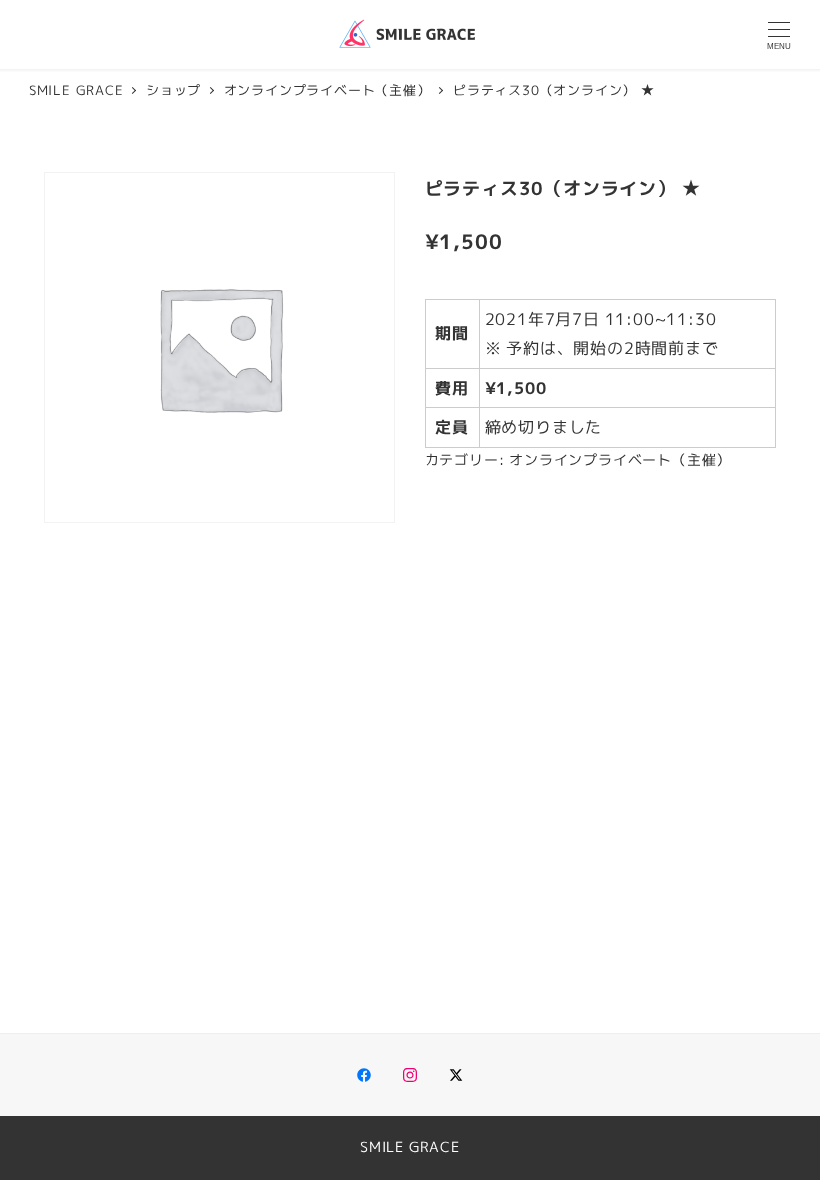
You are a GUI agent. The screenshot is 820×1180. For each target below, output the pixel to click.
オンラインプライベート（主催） (620, 460)
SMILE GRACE (410, 1147)
